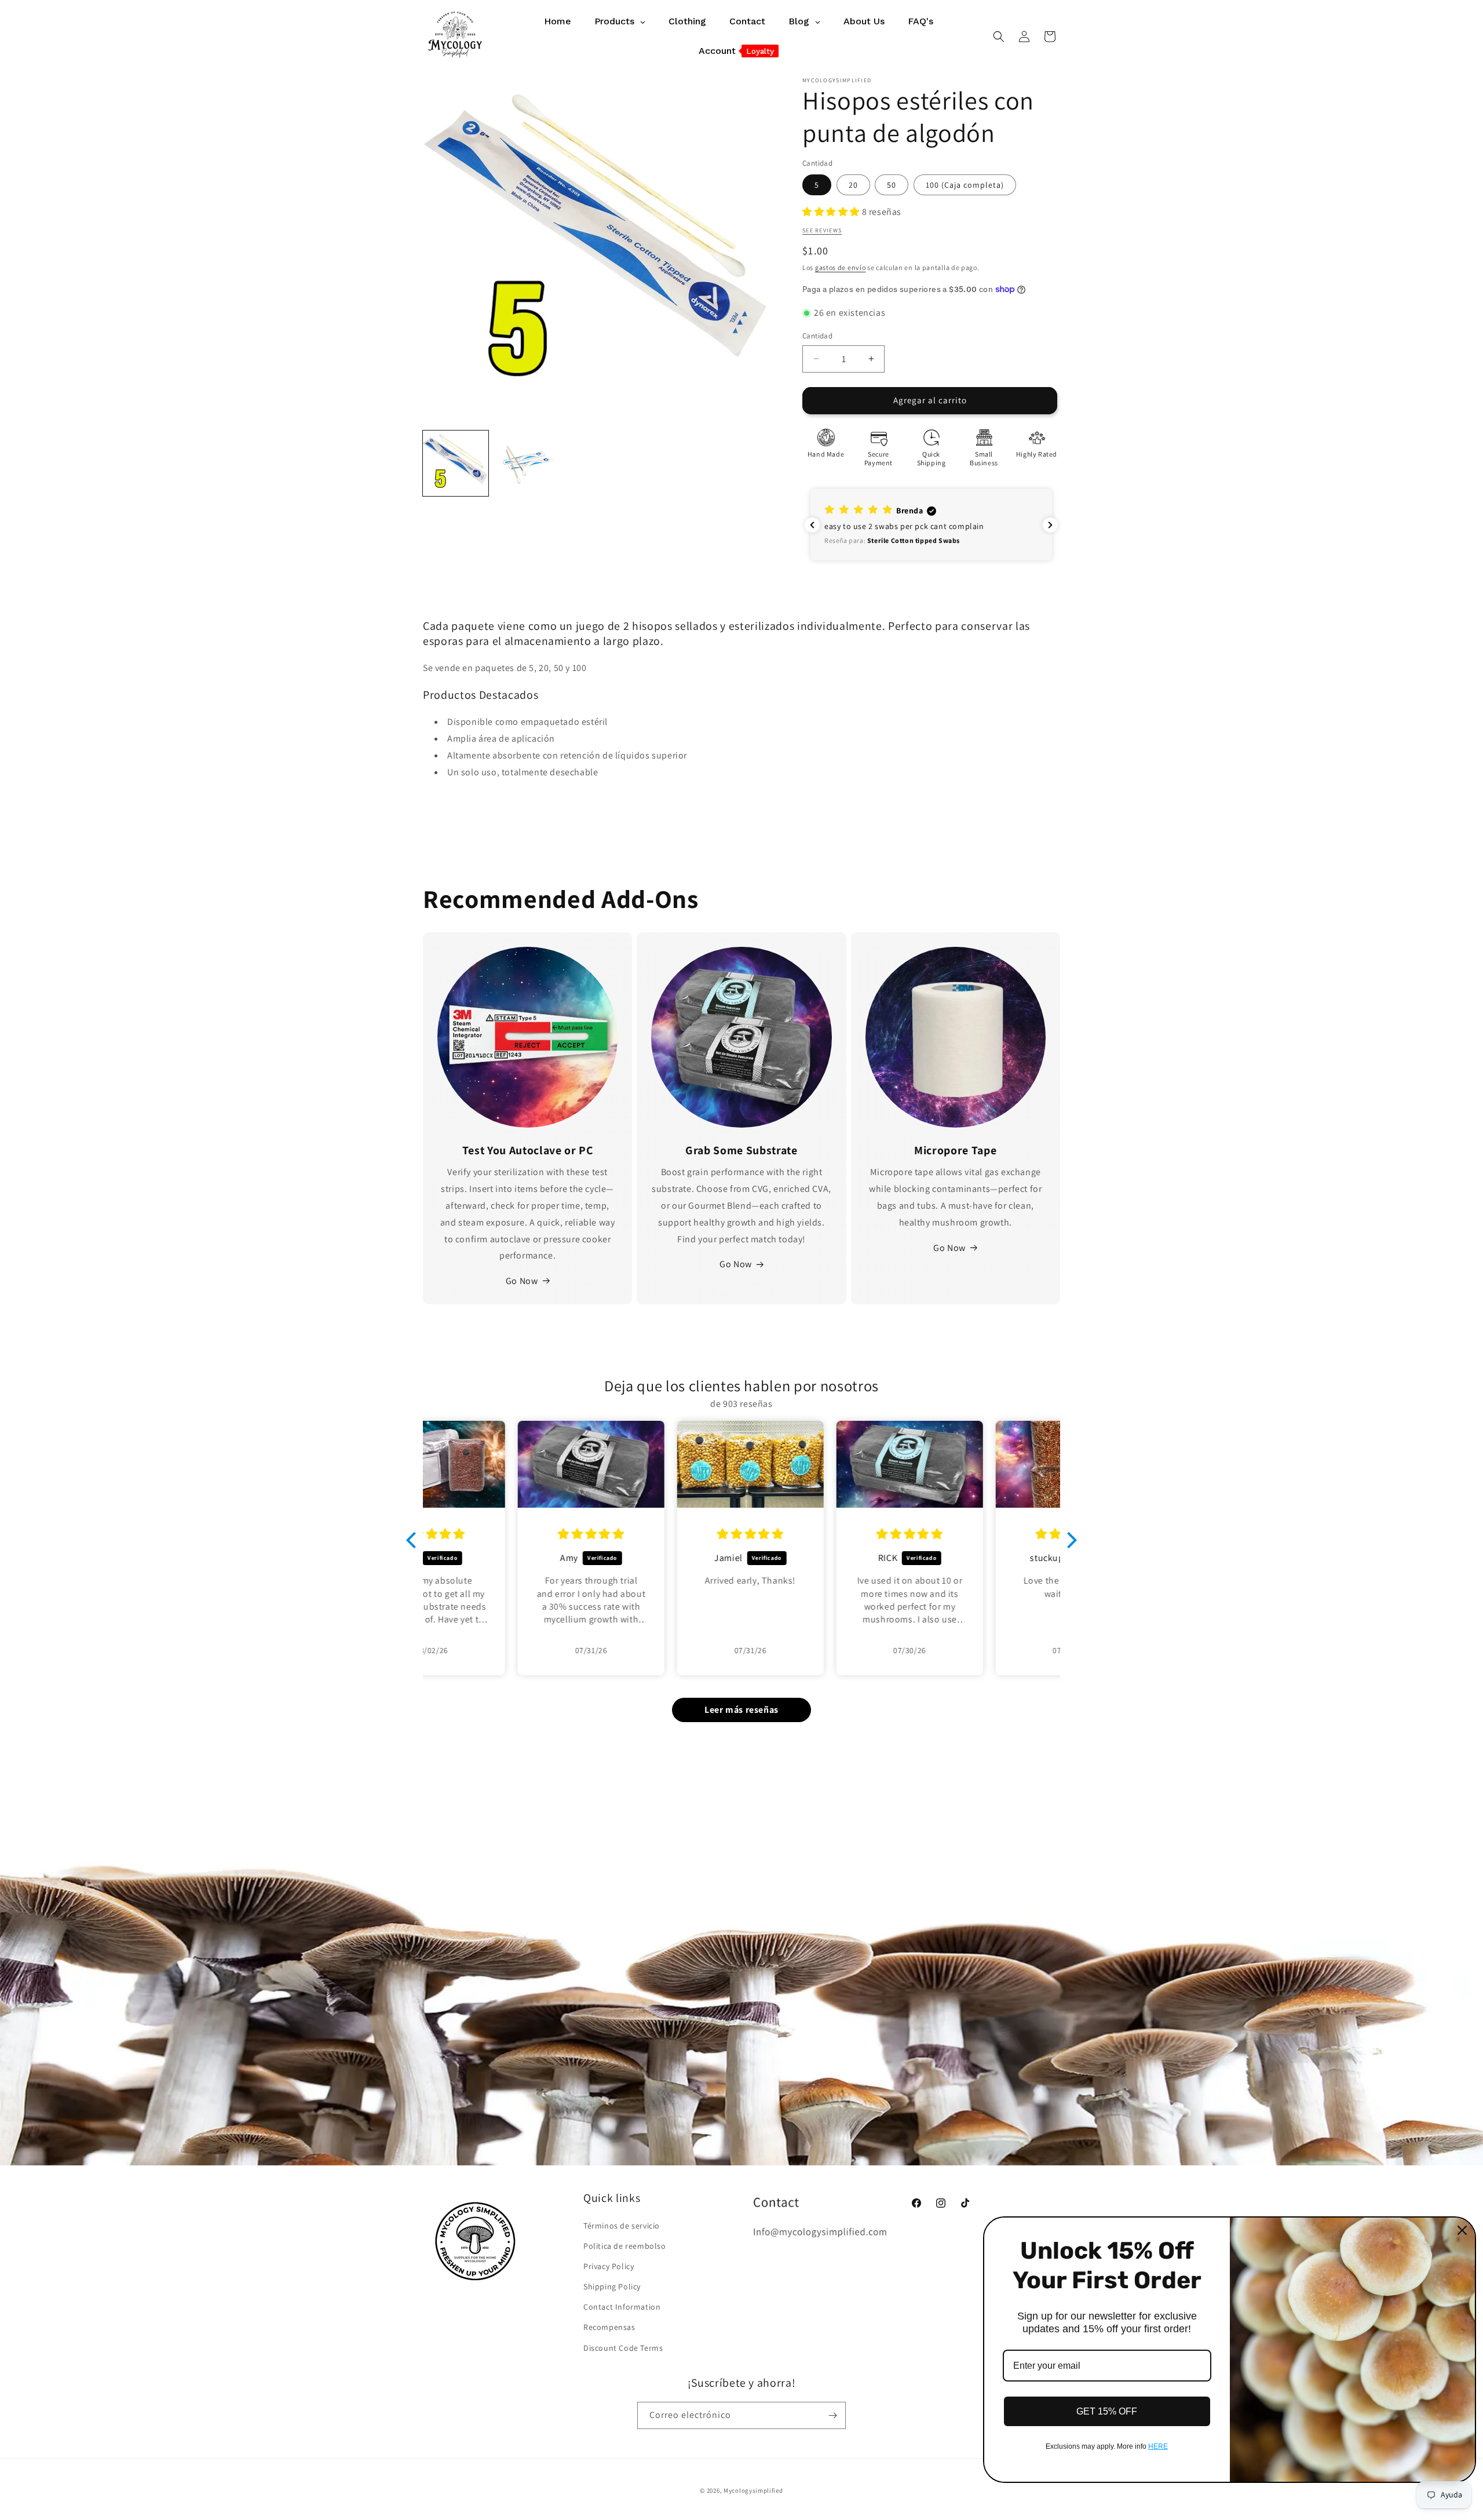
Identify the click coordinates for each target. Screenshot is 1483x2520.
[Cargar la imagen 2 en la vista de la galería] (527, 463)
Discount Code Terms (623, 2348)
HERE (1158, 2446)
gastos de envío (841, 267)
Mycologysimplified (753, 2490)
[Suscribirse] (832, 2415)
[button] (999, 37)
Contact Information (622, 2307)
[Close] (1462, 2230)
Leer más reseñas (741, 1710)
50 (892, 185)
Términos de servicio (622, 2226)
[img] (502, 1534)
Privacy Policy (609, 2266)
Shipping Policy (612, 2286)
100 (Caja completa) (965, 185)
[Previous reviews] (812, 525)
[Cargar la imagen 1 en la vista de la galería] (456, 463)
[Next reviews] (1050, 525)
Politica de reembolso (625, 2246)
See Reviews (822, 230)
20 (853, 185)
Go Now (522, 1281)
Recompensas (609, 2327)
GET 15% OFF (1107, 2411)
